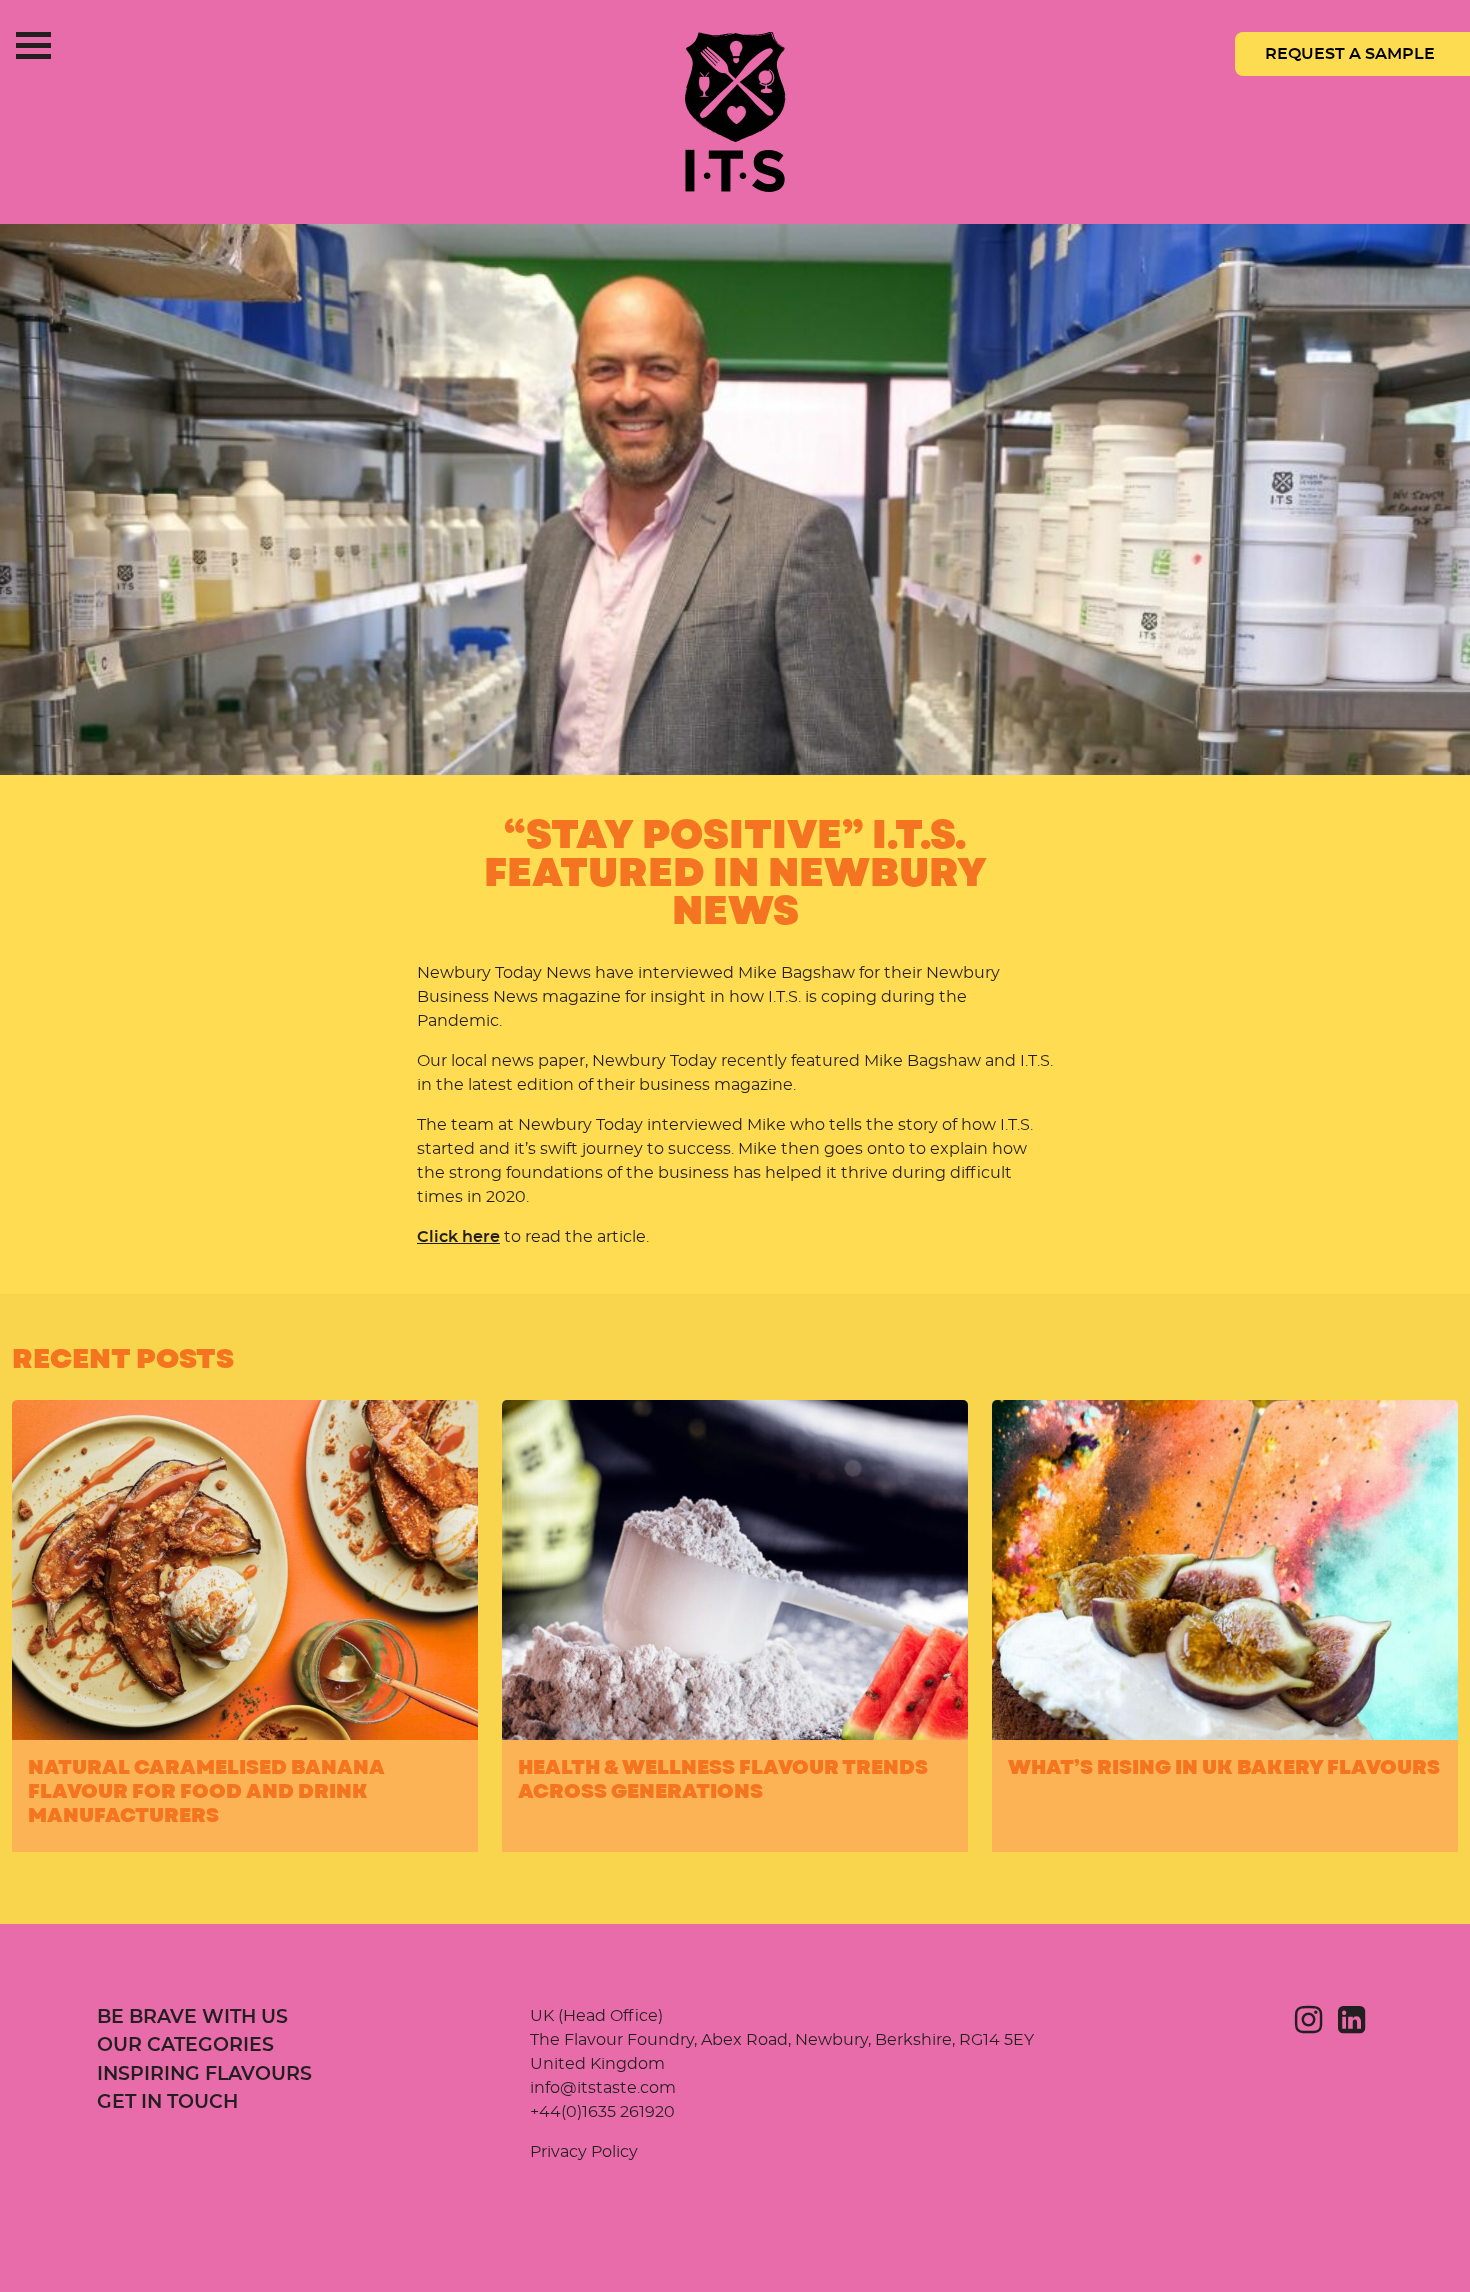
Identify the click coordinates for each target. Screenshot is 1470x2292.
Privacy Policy (584, 2152)
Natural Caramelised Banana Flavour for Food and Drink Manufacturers (206, 1791)
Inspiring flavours (204, 2074)
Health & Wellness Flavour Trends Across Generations (723, 1779)
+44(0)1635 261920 (602, 2112)
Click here (458, 1237)
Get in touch (167, 2102)
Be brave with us (192, 2017)
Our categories (185, 2045)
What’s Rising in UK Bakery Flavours (1224, 1767)
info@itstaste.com (603, 2088)
